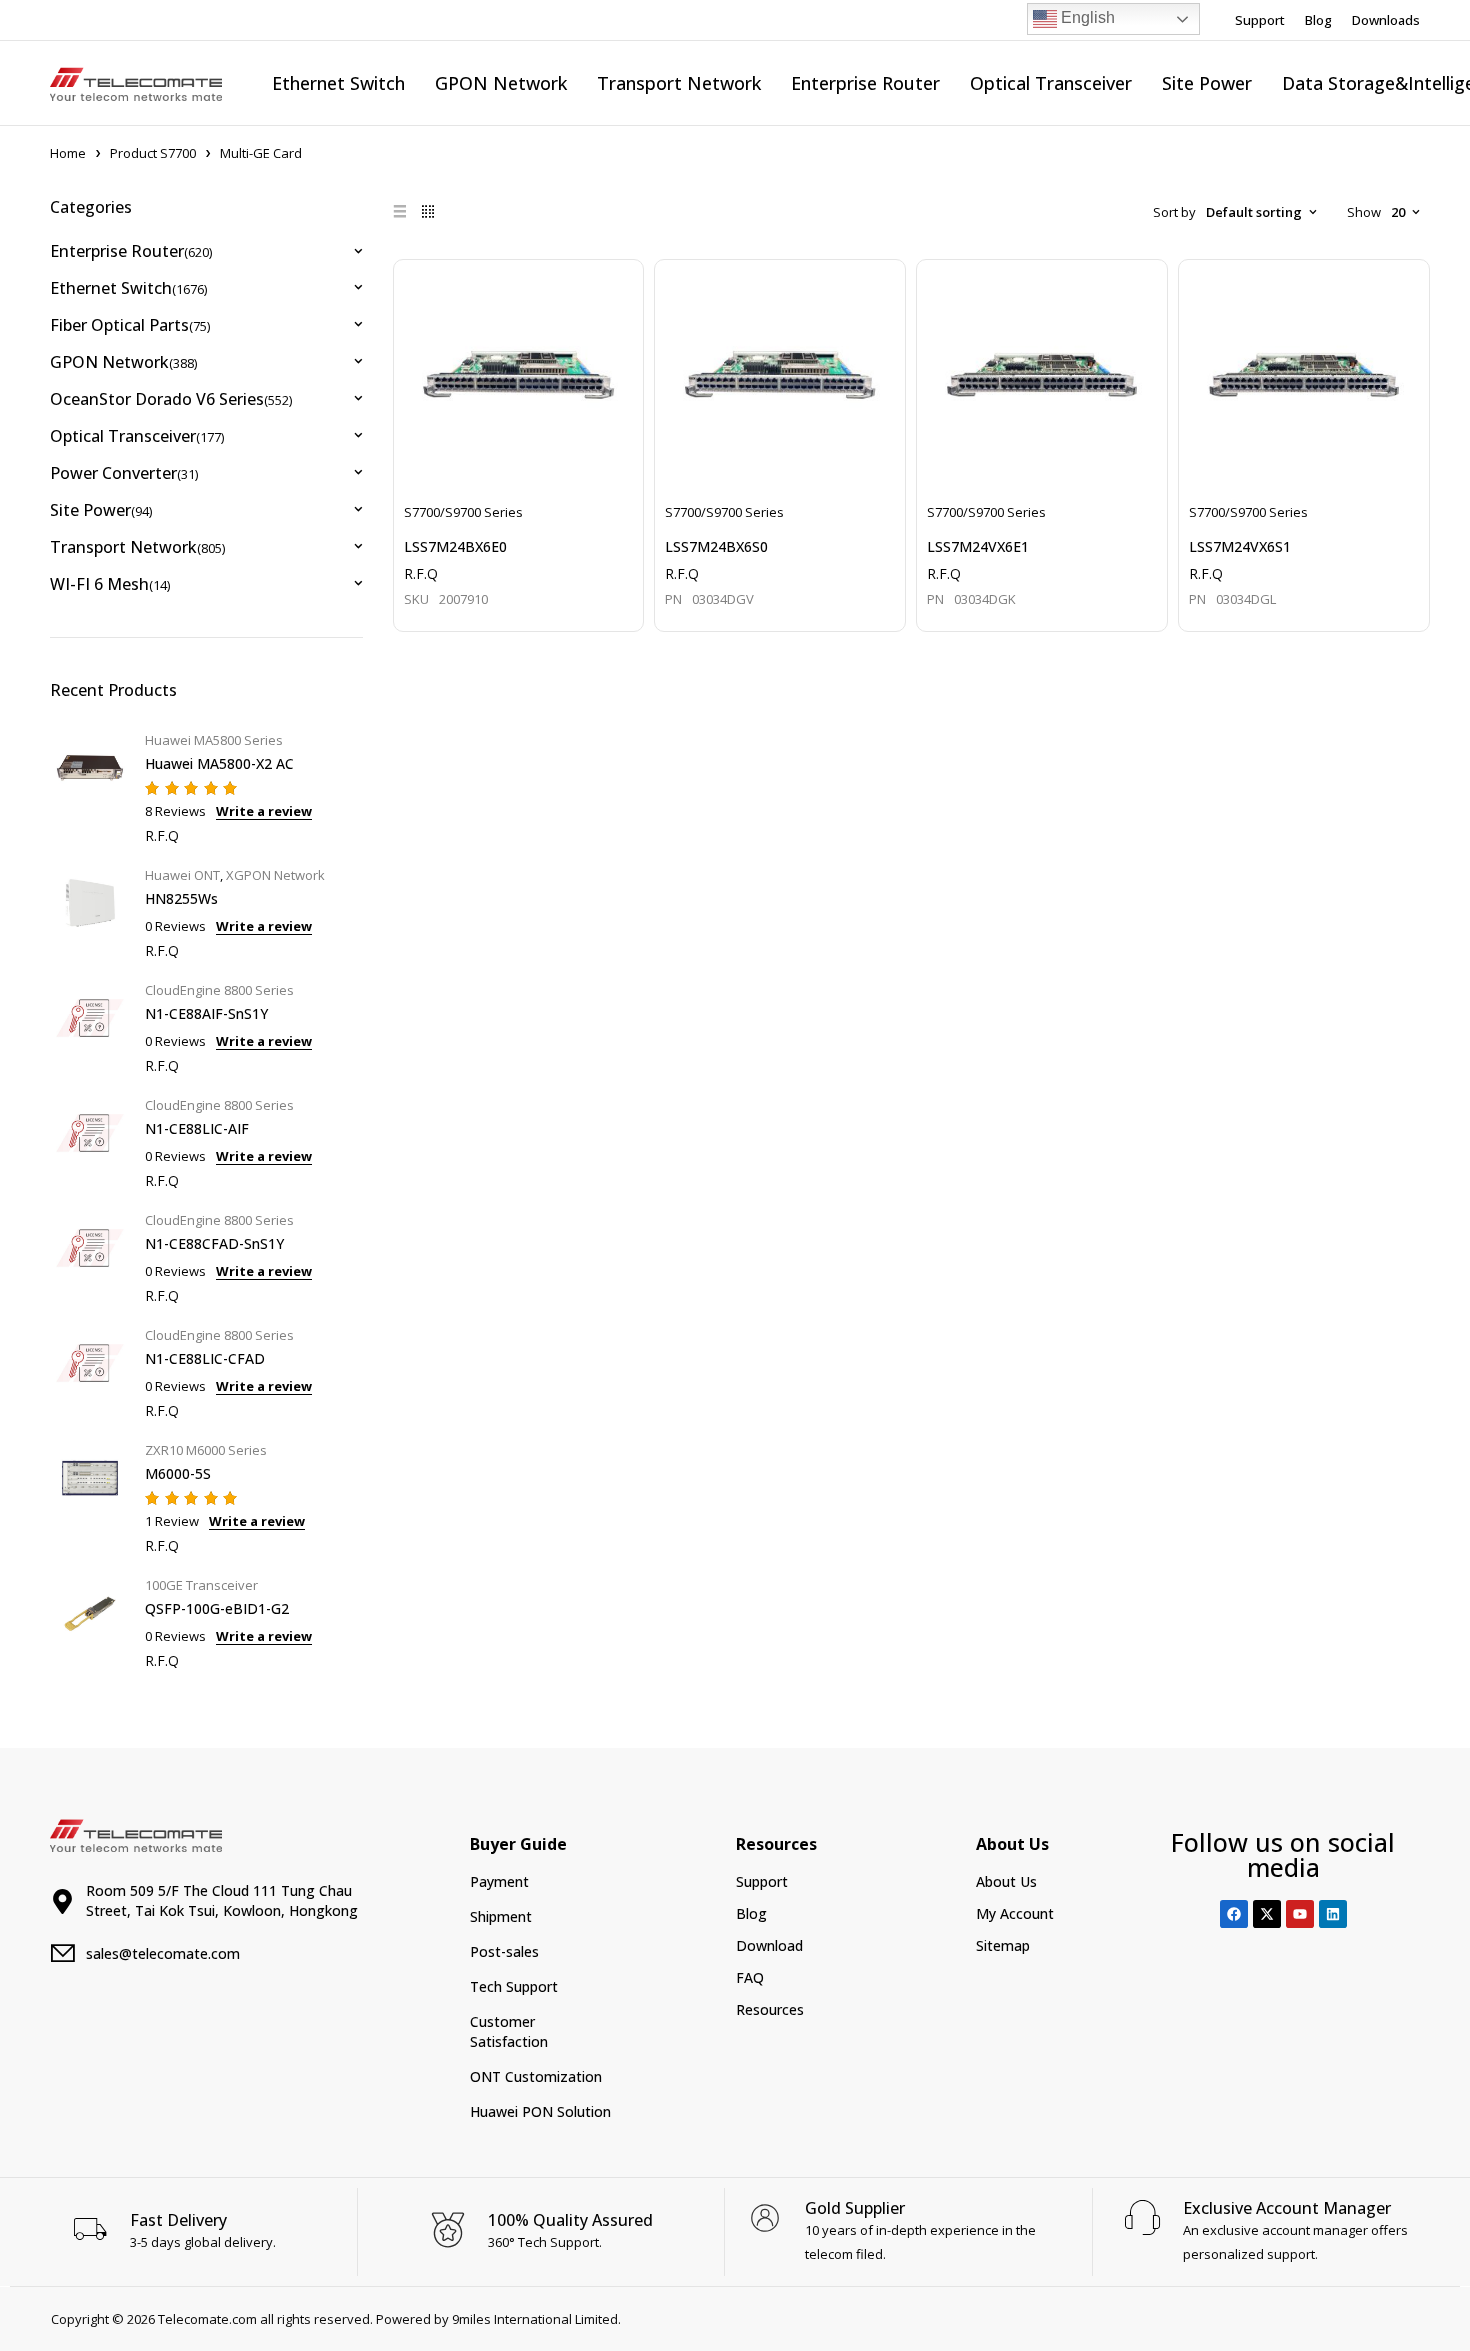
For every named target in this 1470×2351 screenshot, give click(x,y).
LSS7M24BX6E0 (455, 546)
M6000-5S (178, 1473)
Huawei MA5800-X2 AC (219, 763)
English (1086, 17)
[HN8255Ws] (90, 910)
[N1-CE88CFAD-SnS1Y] (90, 1255)
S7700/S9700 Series (463, 512)
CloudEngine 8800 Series (219, 990)
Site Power (101, 510)
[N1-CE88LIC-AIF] (90, 1140)
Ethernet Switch (128, 288)
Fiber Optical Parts (130, 325)
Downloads (1386, 20)
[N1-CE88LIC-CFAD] (90, 1370)
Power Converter (124, 473)
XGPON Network (275, 875)
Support (1260, 20)
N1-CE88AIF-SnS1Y (206, 1013)
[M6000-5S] (90, 1495)
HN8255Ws (181, 898)
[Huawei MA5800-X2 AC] (90, 785)
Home (68, 153)
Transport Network (137, 547)
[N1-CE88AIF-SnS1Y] (90, 1025)
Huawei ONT (182, 875)
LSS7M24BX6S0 (716, 546)
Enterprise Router (131, 251)
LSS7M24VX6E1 (978, 546)
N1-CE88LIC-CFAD (205, 1358)
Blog (1318, 20)
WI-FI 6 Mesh (110, 584)
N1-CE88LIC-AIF (197, 1128)
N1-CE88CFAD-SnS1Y (214, 1243)
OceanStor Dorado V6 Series (171, 399)
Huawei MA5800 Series (214, 740)
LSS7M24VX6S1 (1240, 546)
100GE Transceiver (201, 1585)
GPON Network (123, 362)
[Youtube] (1300, 1914)
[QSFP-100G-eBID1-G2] (90, 1620)
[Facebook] (1234, 1914)
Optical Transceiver (137, 436)
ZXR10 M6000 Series (206, 1450)
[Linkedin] (1333, 1914)
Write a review (264, 811)
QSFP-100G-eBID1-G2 (217, 1608)
